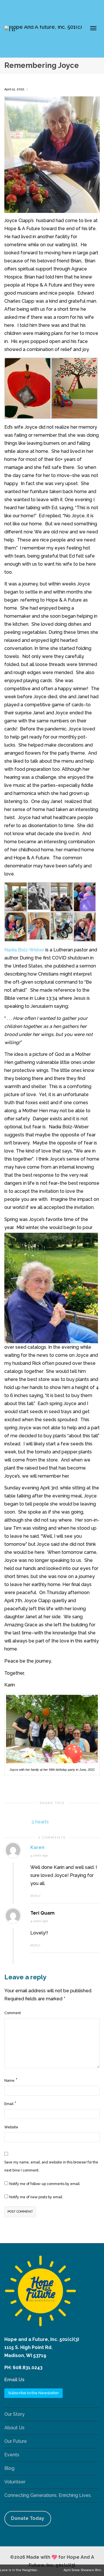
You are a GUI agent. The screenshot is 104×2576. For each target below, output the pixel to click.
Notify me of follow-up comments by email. (45, 2184)
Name (9, 2081)
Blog (9, 2468)
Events (12, 2455)
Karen (37, 1847)
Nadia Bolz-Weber (24, 950)
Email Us (14, 2380)
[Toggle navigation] (93, 28)
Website (11, 2127)
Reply (35, 1896)
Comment (13, 2013)
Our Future (16, 2441)
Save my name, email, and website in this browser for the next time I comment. (51, 2166)
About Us (14, 2428)
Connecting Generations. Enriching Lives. (48, 2495)
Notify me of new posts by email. (36, 2197)
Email (9, 2104)
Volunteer (15, 2482)
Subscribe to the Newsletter (34, 2393)
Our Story (14, 2414)
